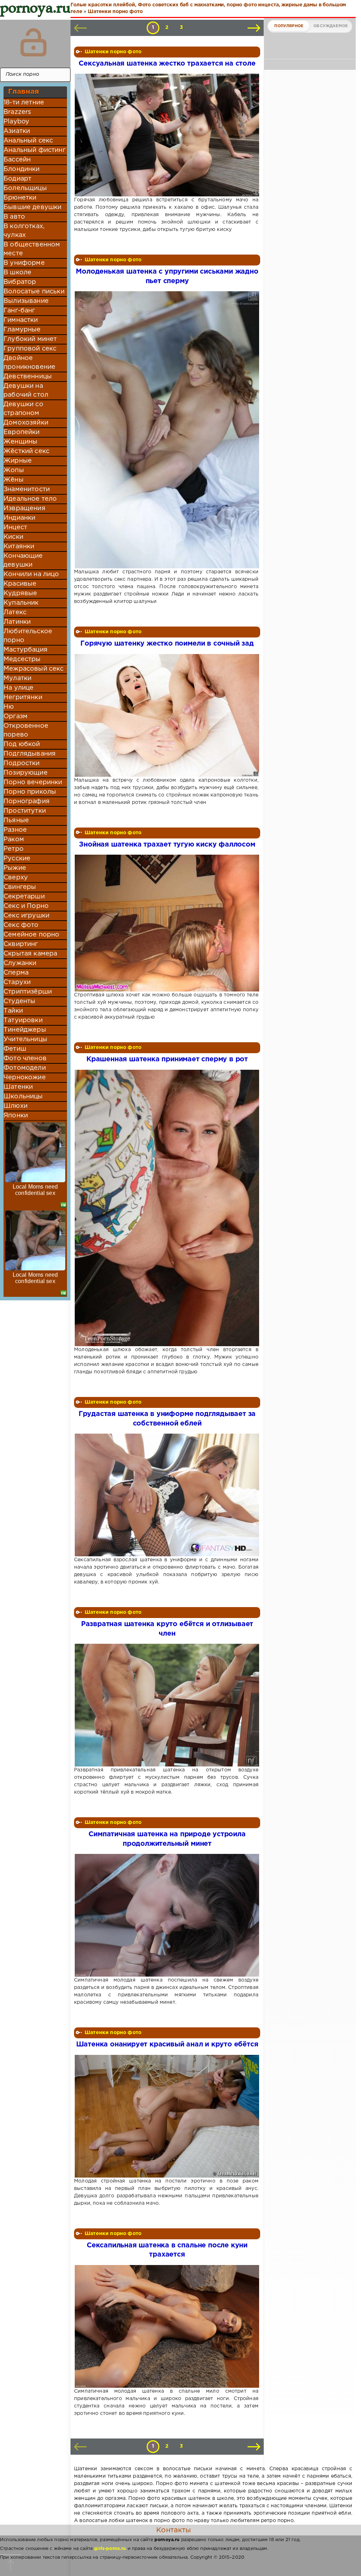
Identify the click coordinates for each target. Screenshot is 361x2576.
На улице (19, 688)
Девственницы (28, 377)
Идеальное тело (30, 499)
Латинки (17, 622)
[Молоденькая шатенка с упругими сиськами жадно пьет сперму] (166, 430)
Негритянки (23, 697)
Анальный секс (28, 141)
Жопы (14, 470)
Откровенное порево (26, 730)
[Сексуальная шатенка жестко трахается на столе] (166, 135)
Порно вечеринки (33, 782)
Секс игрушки (26, 916)
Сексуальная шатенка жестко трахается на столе (167, 64)
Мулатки (17, 678)
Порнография (27, 801)
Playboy (16, 122)
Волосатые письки (34, 292)
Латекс (15, 612)
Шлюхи (16, 1106)
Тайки (13, 1011)
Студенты (19, 1001)
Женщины (20, 442)
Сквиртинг (21, 944)
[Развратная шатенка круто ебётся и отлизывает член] (166, 1705)
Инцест (15, 527)
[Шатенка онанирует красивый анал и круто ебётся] (166, 2116)
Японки (16, 1116)
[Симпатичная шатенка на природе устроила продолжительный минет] (166, 1915)
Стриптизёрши (28, 992)
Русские (17, 859)
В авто (14, 217)
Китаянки (19, 547)
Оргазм (16, 716)
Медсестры (22, 659)
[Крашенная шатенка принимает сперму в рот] (166, 1208)
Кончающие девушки (23, 560)
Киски (13, 537)
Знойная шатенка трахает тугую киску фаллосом (167, 845)
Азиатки (17, 131)
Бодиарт (17, 179)
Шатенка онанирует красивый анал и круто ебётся (167, 2044)
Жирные (18, 461)
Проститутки (25, 811)
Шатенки (18, 1087)
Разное (15, 830)
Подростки (22, 763)
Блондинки (22, 169)
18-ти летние (24, 103)
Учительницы (25, 1039)
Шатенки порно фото (113, 52)
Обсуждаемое (331, 26)
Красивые (20, 584)
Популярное (289, 26)
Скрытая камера (30, 954)
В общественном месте (32, 249)
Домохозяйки (26, 423)
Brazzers (17, 112)
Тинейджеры (25, 1030)
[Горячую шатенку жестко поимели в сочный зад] (166, 715)
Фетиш (15, 1049)
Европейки (22, 432)
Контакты (173, 2530)
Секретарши (24, 897)
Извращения (25, 508)
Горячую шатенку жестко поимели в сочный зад (167, 644)
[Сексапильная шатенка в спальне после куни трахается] (166, 2326)
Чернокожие (25, 1078)
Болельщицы (25, 188)
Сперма (16, 973)
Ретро (14, 849)
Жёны (14, 480)
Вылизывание (26, 301)
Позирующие (26, 773)
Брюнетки (20, 198)
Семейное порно (31, 935)
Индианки (19, 518)
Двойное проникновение (29, 363)
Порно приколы (30, 792)
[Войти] (33, 42)
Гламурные (22, 330)
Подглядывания (30, 754)
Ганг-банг (19, 311)
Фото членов (25, 1058)
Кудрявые (20, 593)
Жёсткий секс (26, 451)
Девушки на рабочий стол (26, 390)
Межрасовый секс (34, 669)
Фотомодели (25, 1068)
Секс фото (21, 925)
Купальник (21, 603)
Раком (14, 840)
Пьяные (16, 820)
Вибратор (20, 282)
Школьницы (23, 1097)
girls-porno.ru (110, 2549)
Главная (23, 92)
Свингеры (20, 887)
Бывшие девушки (32, 207)
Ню (9, 707)
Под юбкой (22, 744)
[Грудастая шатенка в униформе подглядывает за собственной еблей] (166, 1495)
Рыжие (15, 868)
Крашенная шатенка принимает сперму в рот (167, 1059)
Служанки (20, 963)
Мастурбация (26, 650)
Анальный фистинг (35, 150)
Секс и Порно (26, 906)
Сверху (16, 878)
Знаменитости (27, 489)
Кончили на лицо (31, 574)
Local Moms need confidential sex (35, 1190)
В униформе (24, 263)
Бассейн (17, 160)
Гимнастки (21, 320)
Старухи (17, 982)
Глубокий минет (30, 339)
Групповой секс (30, 349)
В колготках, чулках (24, 231)
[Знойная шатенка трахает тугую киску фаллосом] (166, 923)
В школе (17, 273)
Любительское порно (28, 636)
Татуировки (23, 1020)
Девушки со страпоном (23, 409)
